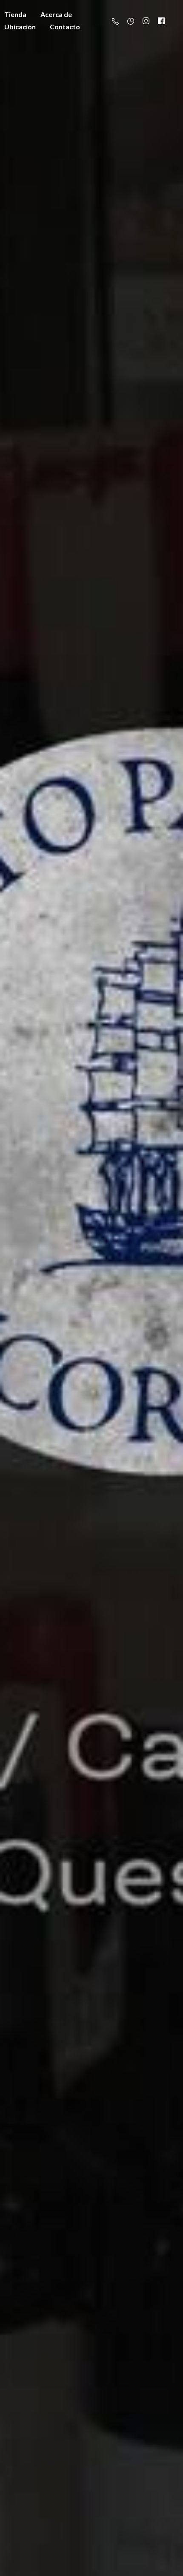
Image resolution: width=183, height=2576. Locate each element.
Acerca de (56, 14)
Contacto (65, 27)
